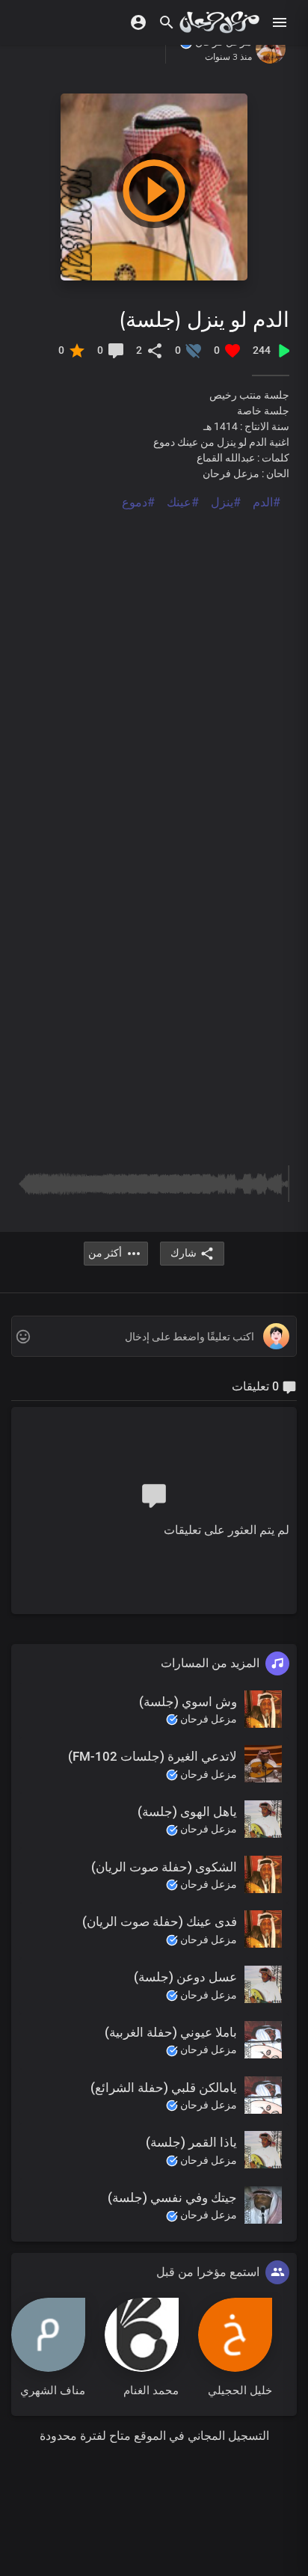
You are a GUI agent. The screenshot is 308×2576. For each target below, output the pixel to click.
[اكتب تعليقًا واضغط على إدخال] (154, 1337)
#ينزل (226, 502)
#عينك (183, 502)
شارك (184, 1253)
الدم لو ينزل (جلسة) (204, 319)
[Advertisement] (154, 666)
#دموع (138, 502)
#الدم (267, 502)
